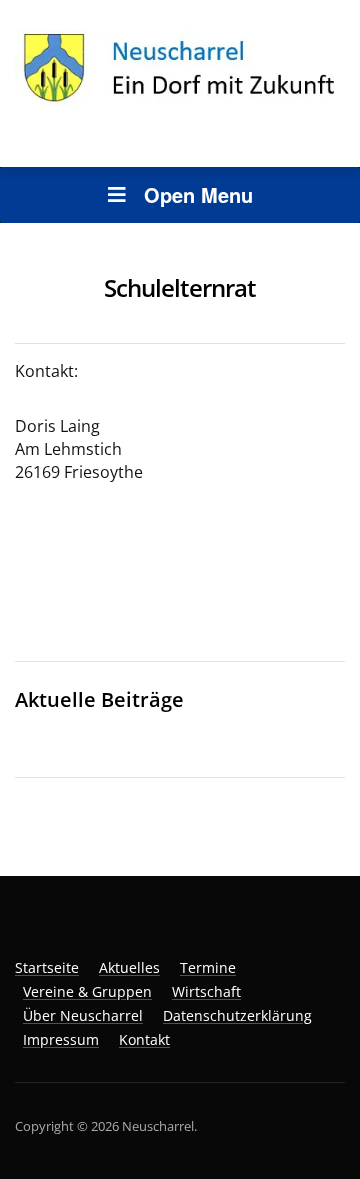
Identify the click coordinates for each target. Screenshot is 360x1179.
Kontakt (144, 1039)
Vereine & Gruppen (87, 991)
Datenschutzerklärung (237, 1015)
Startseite (47, 967)
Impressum (61, 1039)
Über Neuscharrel (83, 1015)
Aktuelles (129, 967)
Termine (208, 967)
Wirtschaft (206, 991)
